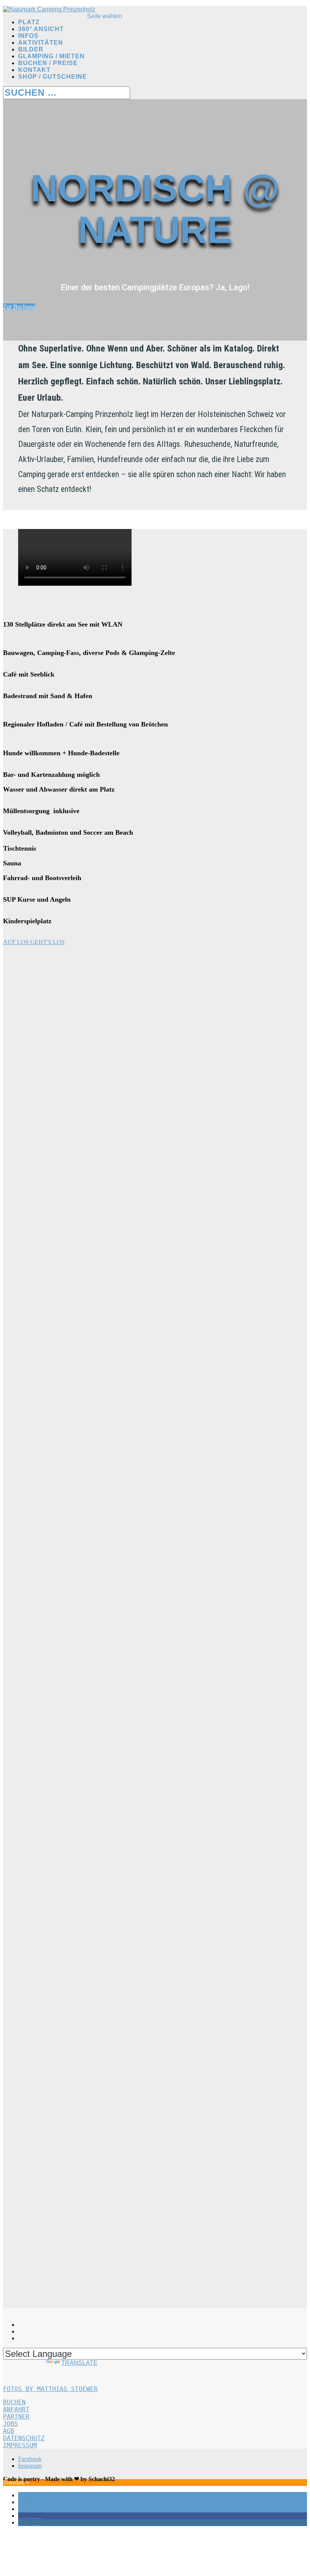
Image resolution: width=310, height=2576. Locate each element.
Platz (29, 22)
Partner (16, 2417)
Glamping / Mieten (51, 56)
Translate (79, 2363)
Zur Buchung (19, 307)
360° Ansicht (41, 29)
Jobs (11, 2424)
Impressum (20, 2445)
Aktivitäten (41, 43)
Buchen (14, 2402)
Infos (28, 36)
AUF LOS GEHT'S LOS (34, 942)
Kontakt (34, 70)
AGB (9, 2431)
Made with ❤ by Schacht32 (80, 2479)
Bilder (31, 49)
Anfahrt (16, 2409)
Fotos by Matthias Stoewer (50, 2389)
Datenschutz (24, 2438)
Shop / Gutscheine (53, 77)
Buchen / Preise (48, 63)
